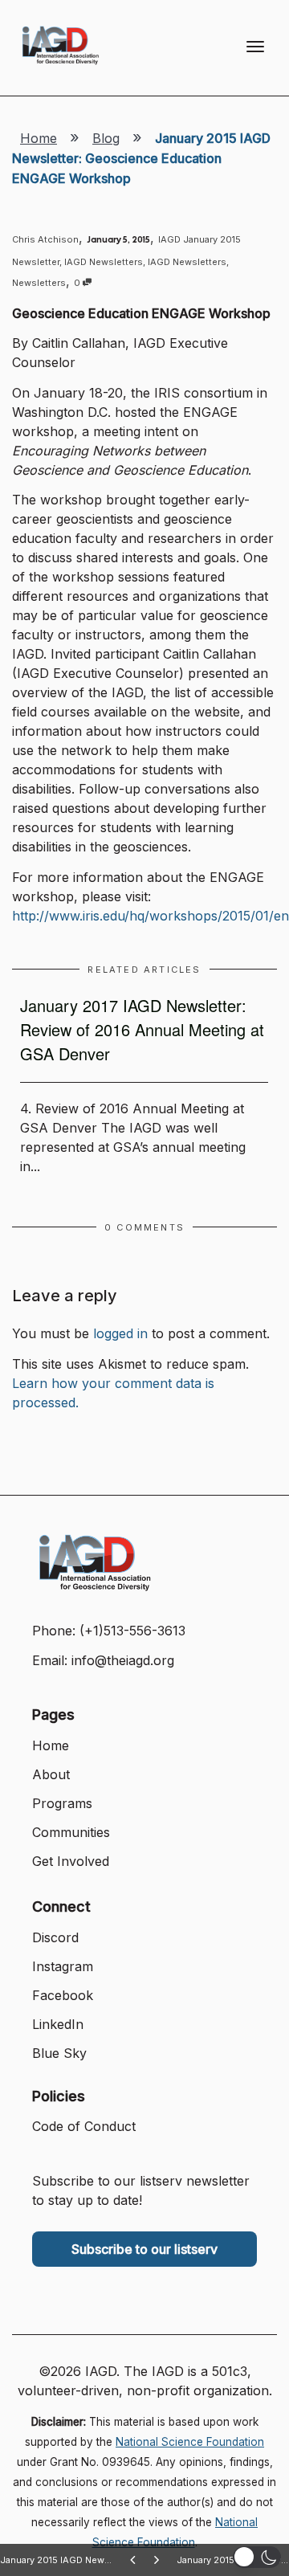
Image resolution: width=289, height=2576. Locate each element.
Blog (106, 138)
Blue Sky (59, 2053)
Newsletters (39, 283)
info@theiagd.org (123, 1660)
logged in (120, 1333)
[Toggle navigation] (255, 47)
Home (39, 138)
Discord (55, 1937)
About (51, 1774)
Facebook (63, 1995)
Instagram (63, 1966)
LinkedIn (58, 2024)
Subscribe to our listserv (144, 2249)
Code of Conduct (84, 2126)
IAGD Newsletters (104, 262)
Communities (71, 1832)
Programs (62, 1803)
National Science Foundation (190, 2442)
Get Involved (71, 1861)
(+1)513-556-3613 (132, 1631)
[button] (257, 2557)
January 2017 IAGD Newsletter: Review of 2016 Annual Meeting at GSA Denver (142, 1029)
